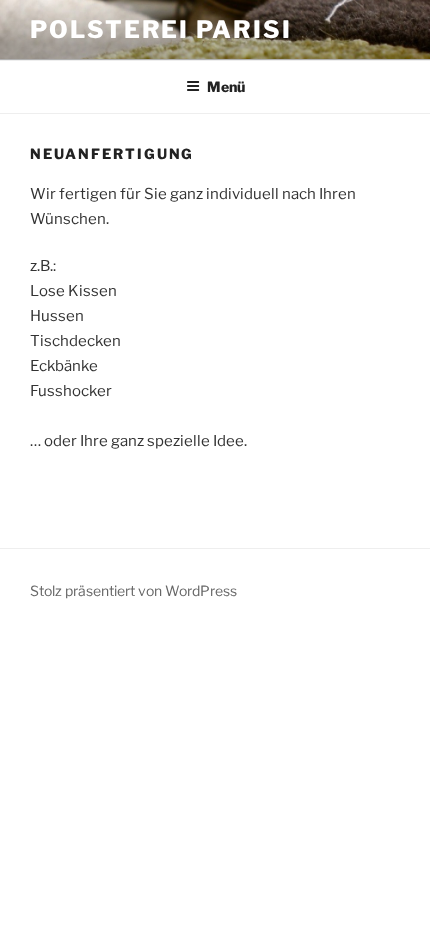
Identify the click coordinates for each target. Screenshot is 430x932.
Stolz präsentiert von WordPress (133, 590)
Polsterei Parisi (161, 29)
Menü (226, 86)
